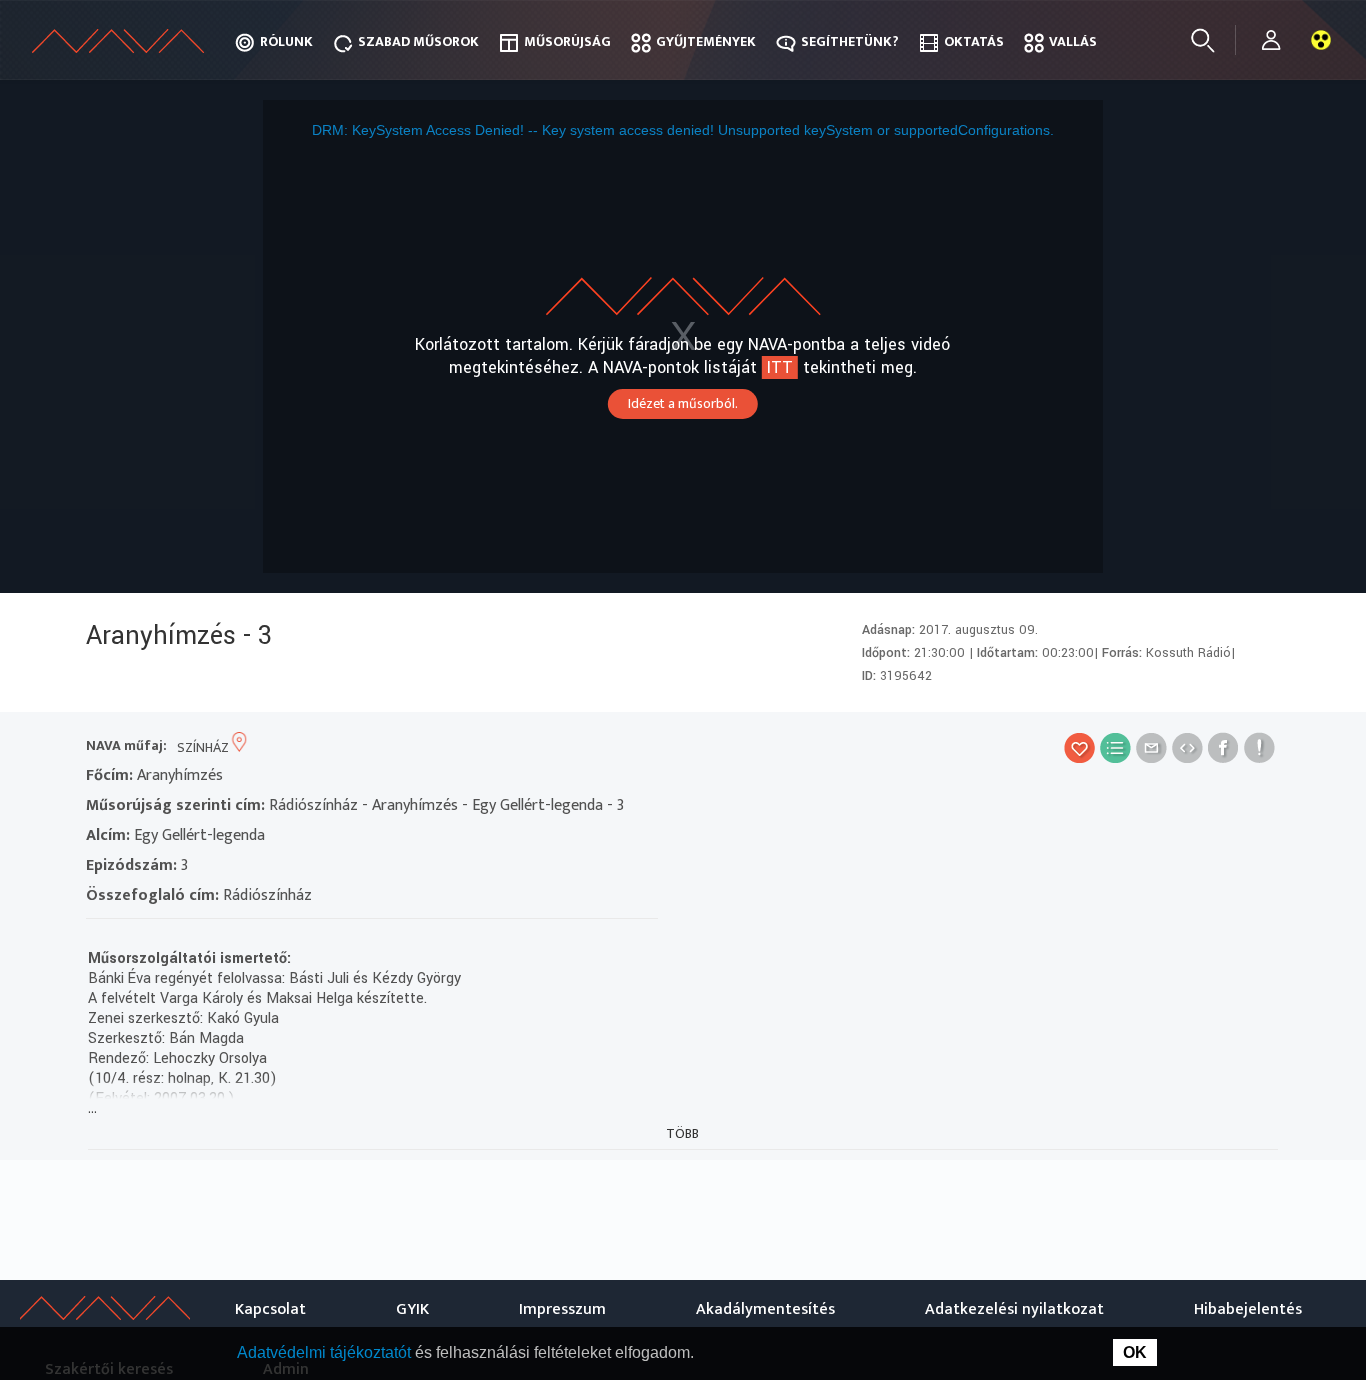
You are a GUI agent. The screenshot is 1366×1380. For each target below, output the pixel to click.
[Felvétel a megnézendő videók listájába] (1115, 747)
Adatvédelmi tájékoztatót (326, 1352)
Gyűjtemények (706, 41)
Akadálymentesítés (765, 1309)
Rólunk (286, 41)
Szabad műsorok (418, 41)
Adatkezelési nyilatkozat (1014, 1309)
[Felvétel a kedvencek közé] (1079, 747)
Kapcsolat (270, 1309)
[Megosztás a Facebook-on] (1223, 747)
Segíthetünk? (850, 41)
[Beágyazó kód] (1187, 747)
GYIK (412, 1309)
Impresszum (562, 1309)
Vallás (1073, 41)
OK (1135, 1352)
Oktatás (974, 41)
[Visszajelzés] (1259, 747)
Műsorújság (567, 41)
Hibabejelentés (1248, 1309)
